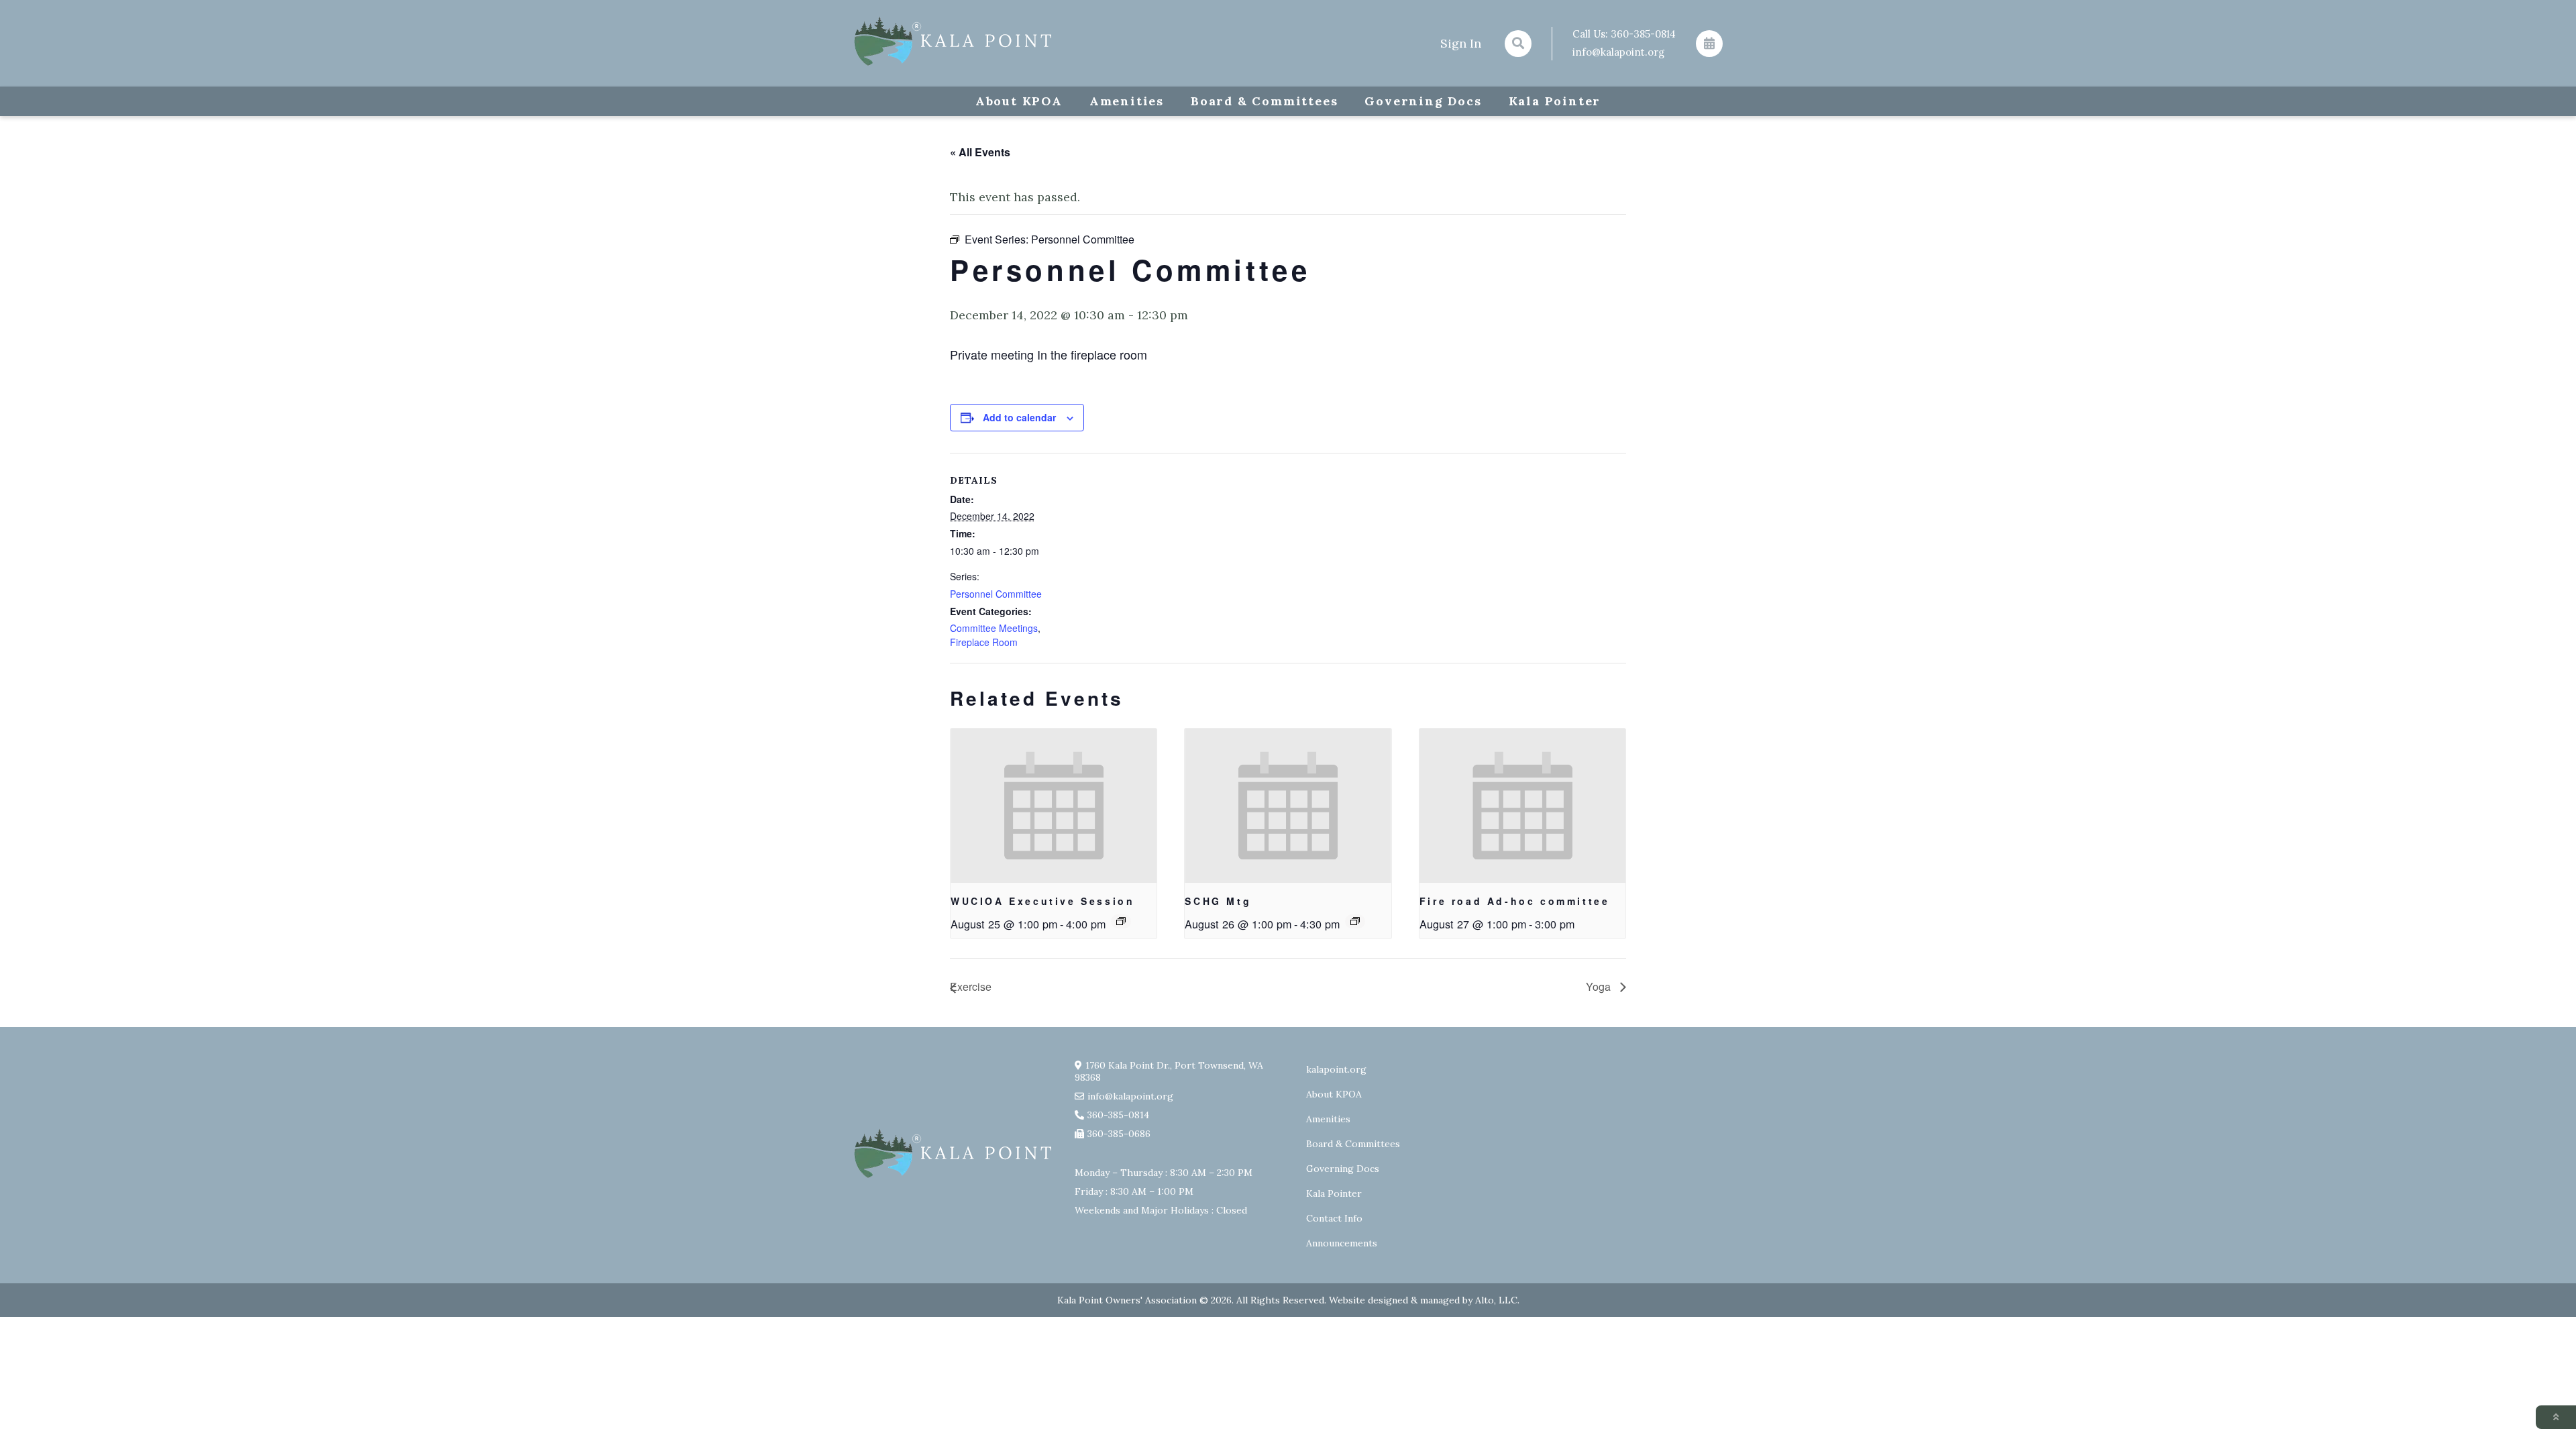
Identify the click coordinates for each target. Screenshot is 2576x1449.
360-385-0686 (1119, 1134)
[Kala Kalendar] (1709, 44)
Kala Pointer (1555, 101)
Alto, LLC (1496, 1300)
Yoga (1600, 986)
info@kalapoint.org (1618, 52)
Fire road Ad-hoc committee (1515, 901)
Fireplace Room (984, 642)
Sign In (1461, 43)
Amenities (1127, 101)
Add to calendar (1019, 417)
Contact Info (1334, 1218)
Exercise (971, 986)
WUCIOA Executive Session (1042, 901)
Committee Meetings (994, 628)
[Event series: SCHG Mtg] (1355, 921)
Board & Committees (1264, 101)
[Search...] (1518, 44)
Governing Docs (1423, 101)
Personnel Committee (996, 594)
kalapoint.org (1336, 1069)
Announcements (1342, 1243)
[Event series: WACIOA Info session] (1121, 921)
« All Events (980, 152)
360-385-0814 (1643, 34)
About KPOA (1019, 101)
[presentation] (1054, 806)
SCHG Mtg (1218, 901)
